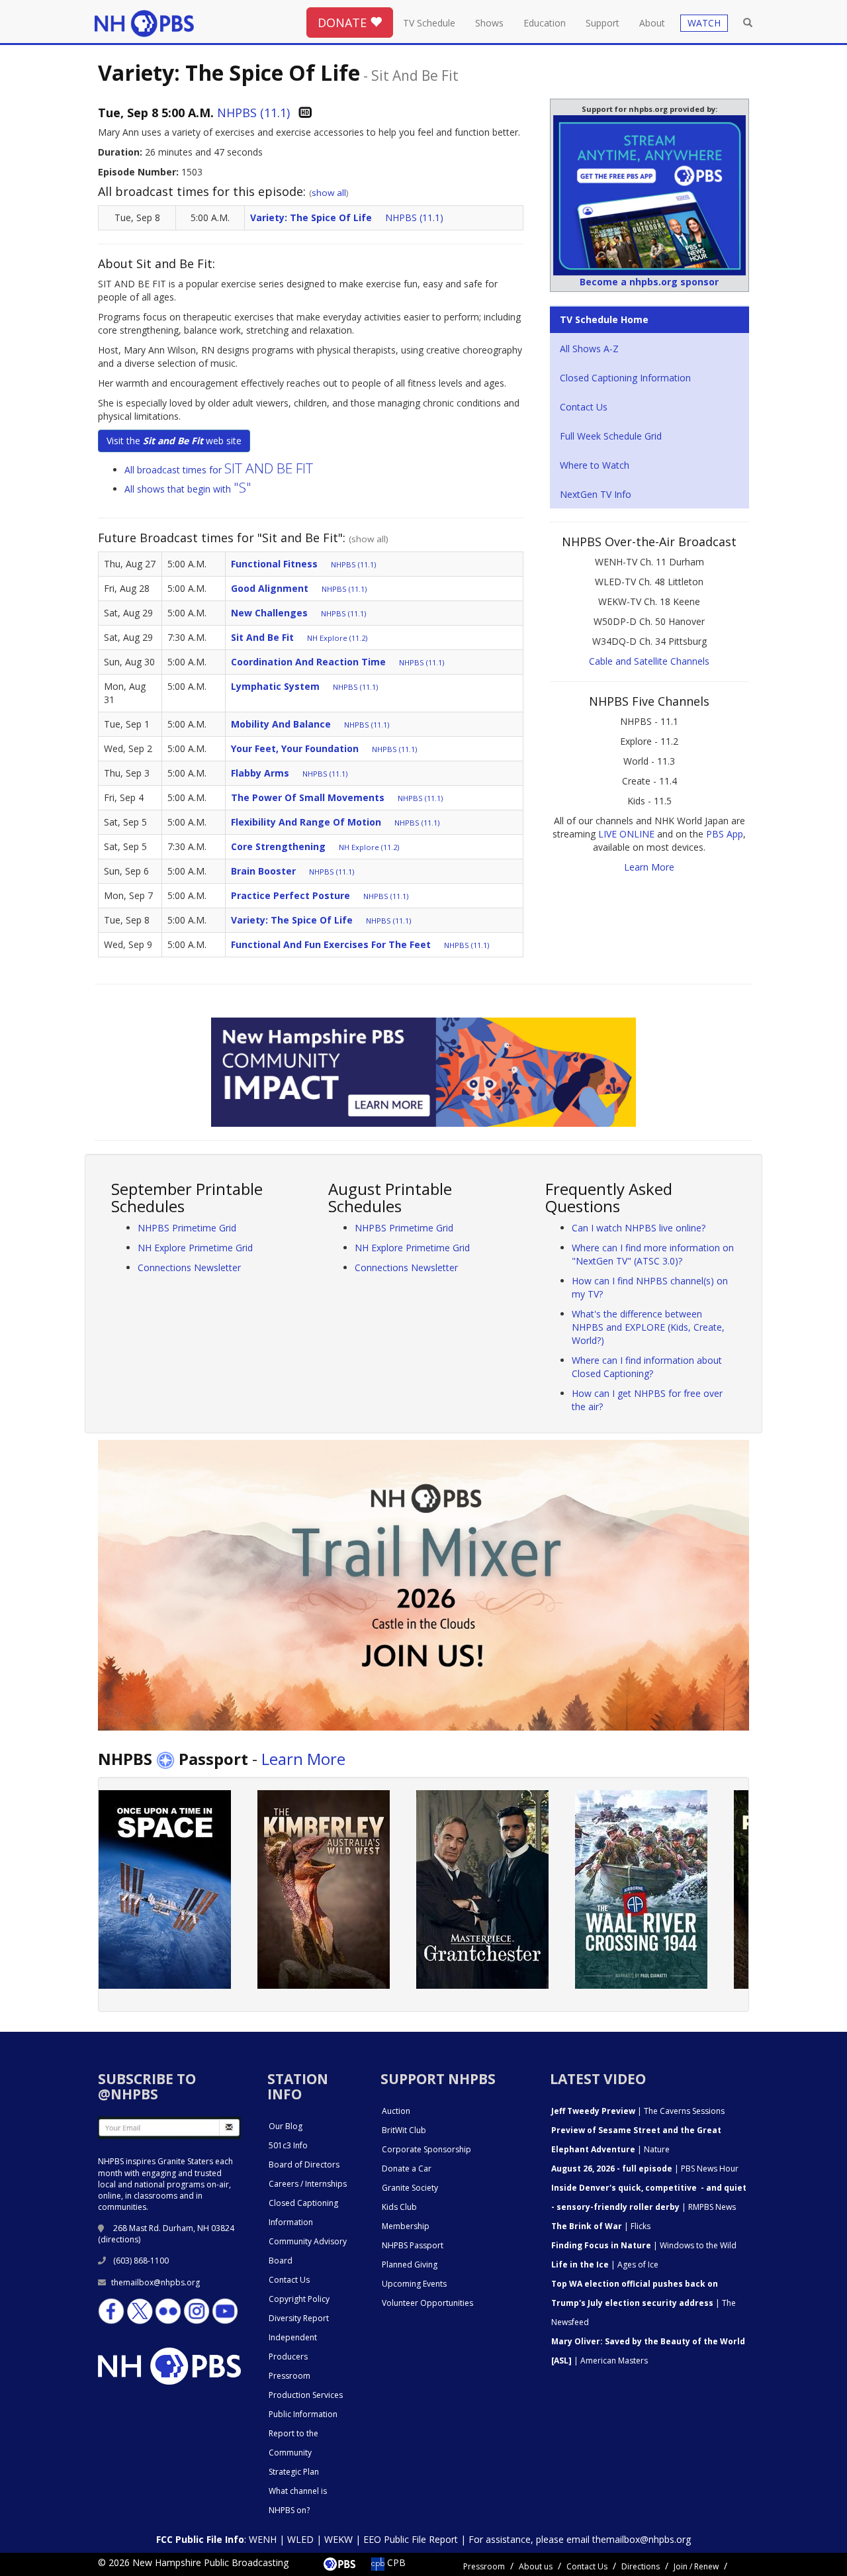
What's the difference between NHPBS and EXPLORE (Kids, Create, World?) (648, 1327)
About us (536, 2566)
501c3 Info (288, 2145)
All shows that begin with (188, 489)
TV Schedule (429, 23)
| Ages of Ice (605, 2265)
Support (602, 23)
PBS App (725, 834)
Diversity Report (299, 2318)
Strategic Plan (294, 2472)
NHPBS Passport (413, 2245)
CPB (395, 2562)
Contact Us (584, 407)
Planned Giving (410, 2265)
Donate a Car (407, 2169)
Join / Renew (696, 2566)
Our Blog (286, 2126)
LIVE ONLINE (626, 834)
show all (329, 193)
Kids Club (399, 2207)
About (652, 23)
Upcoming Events (414, 2284)
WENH (263, 2539)
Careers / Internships (308, 2184)
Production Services (306, 2395)
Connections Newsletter (189, 1267)
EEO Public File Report (411, 2539)
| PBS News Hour (645, 2169)
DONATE (344, 23)
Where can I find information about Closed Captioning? (647, 1367)
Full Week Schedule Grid (611, 436)
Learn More (649, 867)
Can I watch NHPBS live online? (639, 1228)
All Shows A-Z (589, 349)
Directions (641, 2566)
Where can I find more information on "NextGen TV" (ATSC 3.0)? (653, 1254)
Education (545, 23)
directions (119, 2239)
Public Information (303, 2414)
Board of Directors (304, 2165)
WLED (300, 2539)
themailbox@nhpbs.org (156, 2282)
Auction (396, 2111)
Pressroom (290, 2376)
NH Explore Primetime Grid (195, 1248)
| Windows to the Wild (644, 2245)
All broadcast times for (219, 470)
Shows (489, 23)
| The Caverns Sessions (638, 2111)
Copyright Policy (299, 2299)
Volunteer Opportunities (427, 2303)
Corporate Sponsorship (426, 2149)
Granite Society (410, 2188)
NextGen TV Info (596, 494)
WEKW (338, 2539)
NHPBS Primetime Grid (187, 1228)
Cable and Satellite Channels (649, 661)
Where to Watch (595, 465)
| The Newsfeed (644, 2303)
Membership (406, 2226)
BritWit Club (404, 2130)
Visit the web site (174, 441)
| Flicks (601, 2226)
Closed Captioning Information (625, 378)
